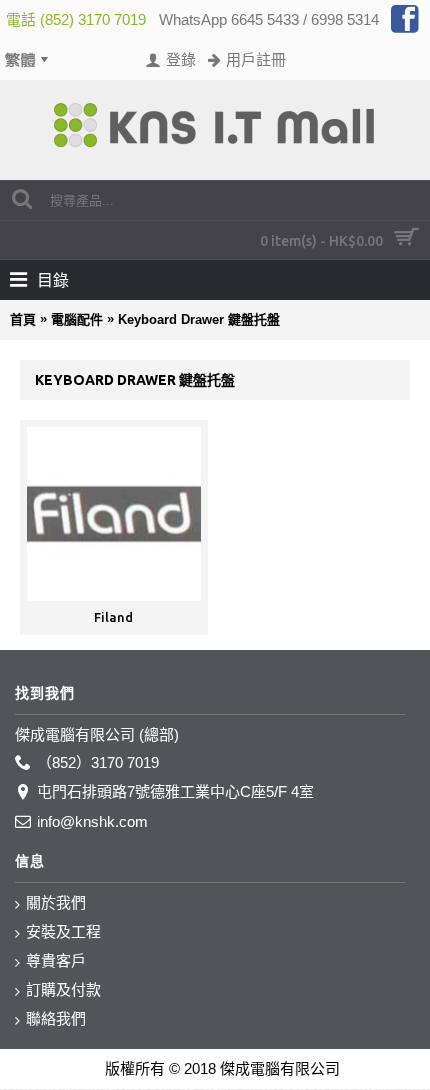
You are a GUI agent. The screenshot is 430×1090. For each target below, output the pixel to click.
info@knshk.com (92, 821)
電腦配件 (77, 319)
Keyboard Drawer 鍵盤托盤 (199, 319)
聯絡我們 (56, 1018)
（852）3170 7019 (98, 762)
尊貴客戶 (56, 960)
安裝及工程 (63, 931)
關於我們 (56, 902)
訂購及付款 (63, 989)
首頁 (23, 319)
